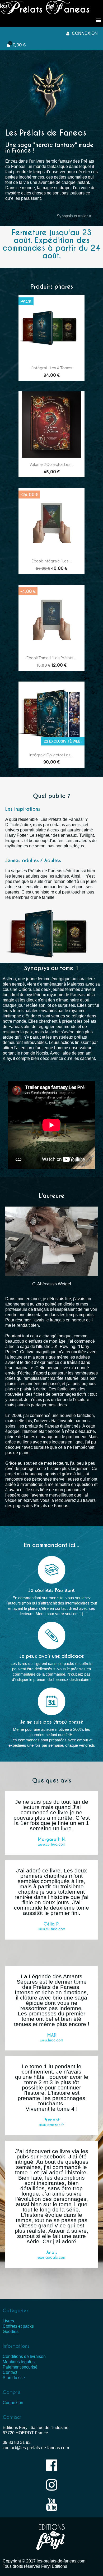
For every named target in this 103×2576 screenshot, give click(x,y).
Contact (10, 2372)
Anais (52, 2252)
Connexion (13, 2403)
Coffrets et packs (18, 2326)
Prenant (52, 2120)
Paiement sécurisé (20, 2367)
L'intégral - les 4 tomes (51, 368)
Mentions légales (19, 2362)
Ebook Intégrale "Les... (52, 561)
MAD (52, 2035)
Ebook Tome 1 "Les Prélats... (51, 658)
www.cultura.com (51, 1844)
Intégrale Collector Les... (51, 755)
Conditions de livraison (24, 2356)
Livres (8, 2321)
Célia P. (51, 1924)
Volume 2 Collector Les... (52, 464)
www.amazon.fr (52, 2125)
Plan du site (14, 2378)
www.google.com (51, 2258)
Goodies (11, 2332)
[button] (74, 216)
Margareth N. (52, 1839)
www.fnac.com (51, 2040)
